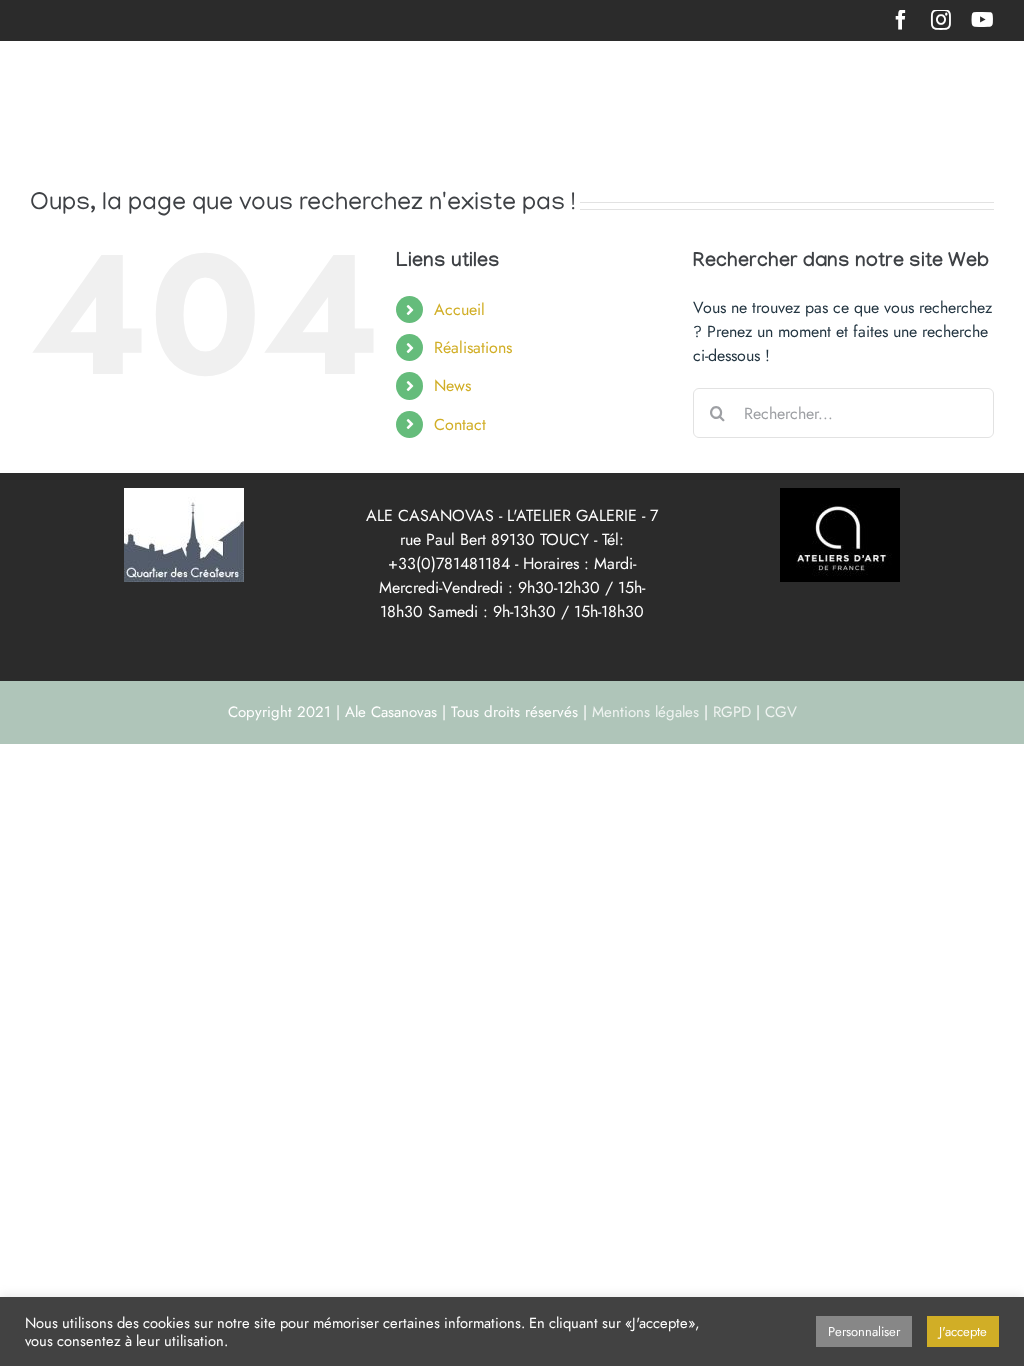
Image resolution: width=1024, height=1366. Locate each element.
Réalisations (473, 347)
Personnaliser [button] (864, 1331)
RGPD (732, 712)
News (452, 385)
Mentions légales (645, 712)
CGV (781, 712)
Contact (460, 424)
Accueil (459, 309)
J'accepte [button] (963, 1331)
